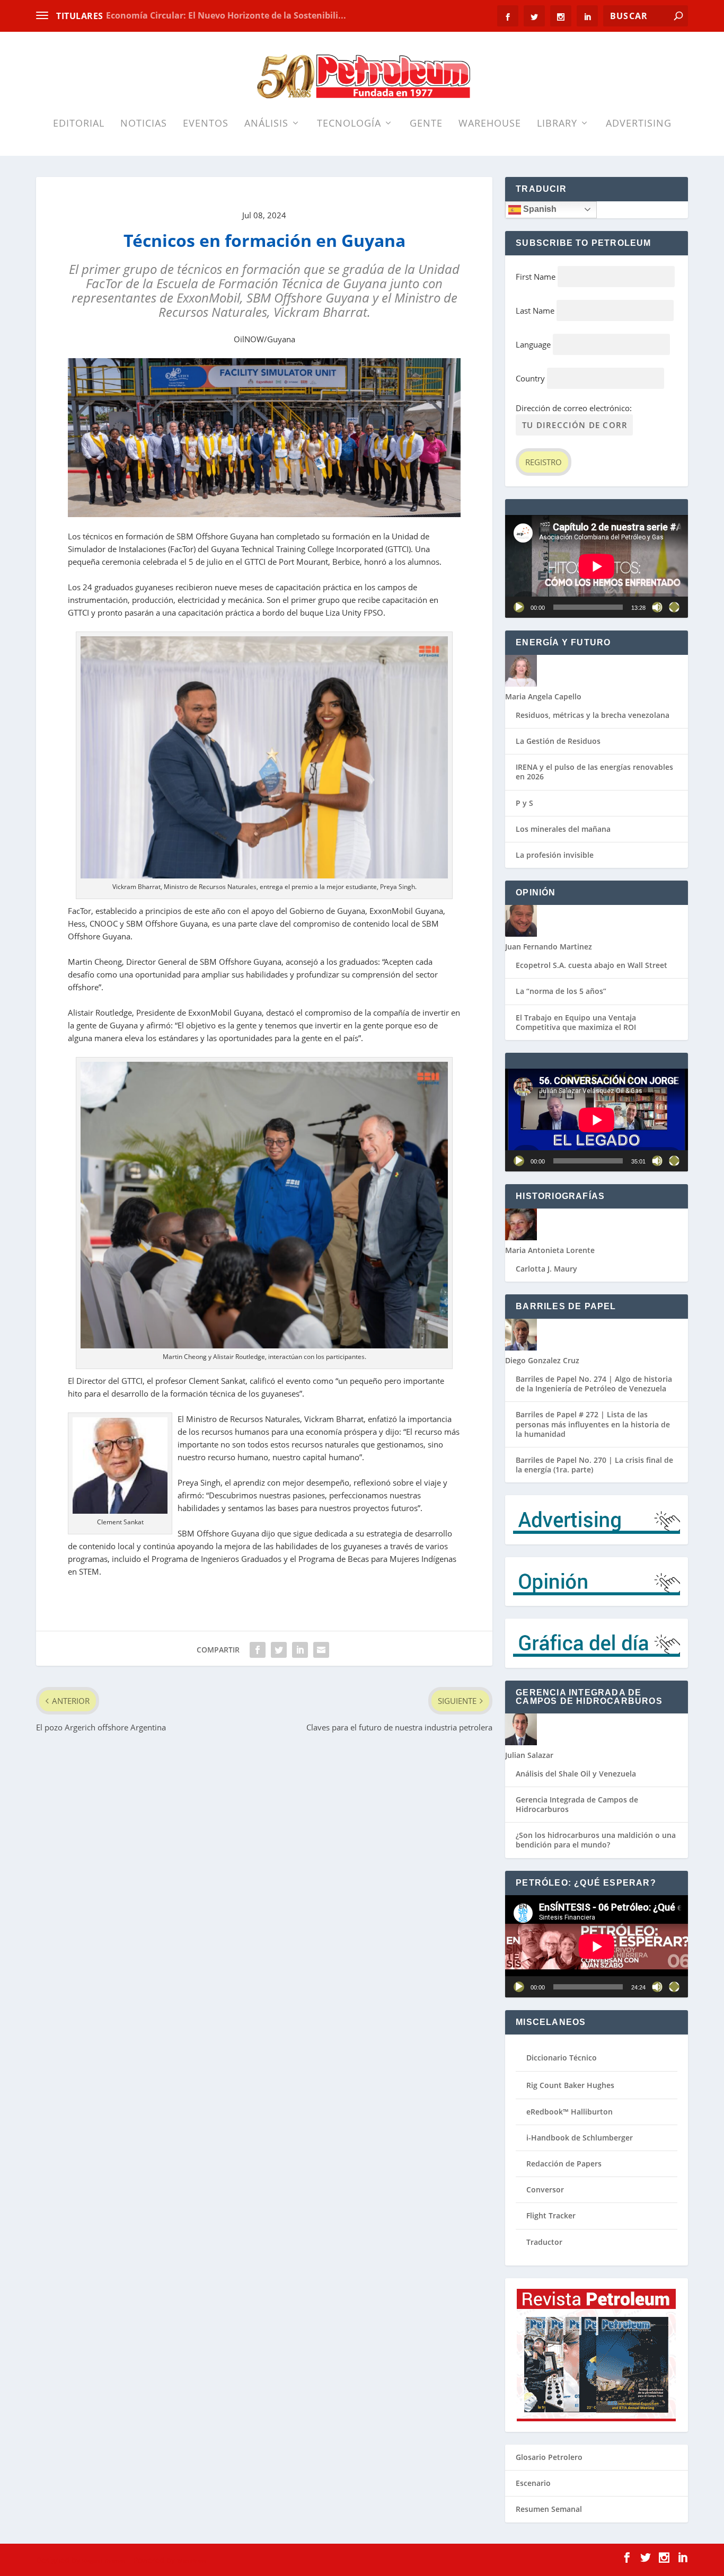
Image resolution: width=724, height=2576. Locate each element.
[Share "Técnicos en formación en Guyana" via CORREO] (321, 1650)
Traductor (544, 2242)
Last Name (535, 310)
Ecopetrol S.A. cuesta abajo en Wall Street (591, 965)
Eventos (206, 124)
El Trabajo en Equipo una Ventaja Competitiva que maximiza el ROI (576, 1022)
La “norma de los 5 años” (561, 991)
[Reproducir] (519, 607)
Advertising (639, 124)
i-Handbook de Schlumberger (580, 2138)
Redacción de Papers (564, 2164)
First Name (536, 277)
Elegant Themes (104, 2561)
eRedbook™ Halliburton (570, 2112)
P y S (524, 803)
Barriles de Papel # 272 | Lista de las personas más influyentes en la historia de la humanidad (593, 1424)
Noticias (144, 124)
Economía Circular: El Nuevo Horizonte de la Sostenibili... (226, 15)
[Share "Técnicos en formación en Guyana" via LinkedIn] (300, 1650)
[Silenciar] (657, 607)
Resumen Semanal (549, 2509)
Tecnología (349, 124)
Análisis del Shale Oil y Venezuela (576, 1774)
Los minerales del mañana (563, 829)
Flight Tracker (551, 2215)
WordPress (191, 2561)
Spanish (539, 209)
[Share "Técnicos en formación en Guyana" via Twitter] (279, 1650)
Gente (426, 124)
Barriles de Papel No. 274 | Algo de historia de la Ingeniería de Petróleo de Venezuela (594, 1384)
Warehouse (490, 124)
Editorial (79, 124)
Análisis (266, 124)
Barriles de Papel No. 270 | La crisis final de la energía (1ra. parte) (594, 1465)
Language (533, 344)
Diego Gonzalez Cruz (542, 1360)
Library (557, 124)
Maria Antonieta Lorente (550, 1250)
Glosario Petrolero (549, 2457)
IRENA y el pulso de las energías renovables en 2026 (594, 772)
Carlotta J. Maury (546, 1269)
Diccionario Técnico (562, 2058)
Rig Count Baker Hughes (570, 2085)
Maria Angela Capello (543, 696)
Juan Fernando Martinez (549, 947)
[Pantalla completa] (674, 607)
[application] (597, 566)
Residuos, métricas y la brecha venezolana (593, 715)
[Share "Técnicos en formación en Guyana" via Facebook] (258, 1650)
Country (530, 378)
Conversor (545, 2189)
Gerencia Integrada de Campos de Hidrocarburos (577, 1804)
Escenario (533, 2483)
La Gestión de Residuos (558, 741)
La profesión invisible (555, 855)
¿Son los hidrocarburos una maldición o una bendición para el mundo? (596, 1840)
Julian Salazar (529, 1755)
